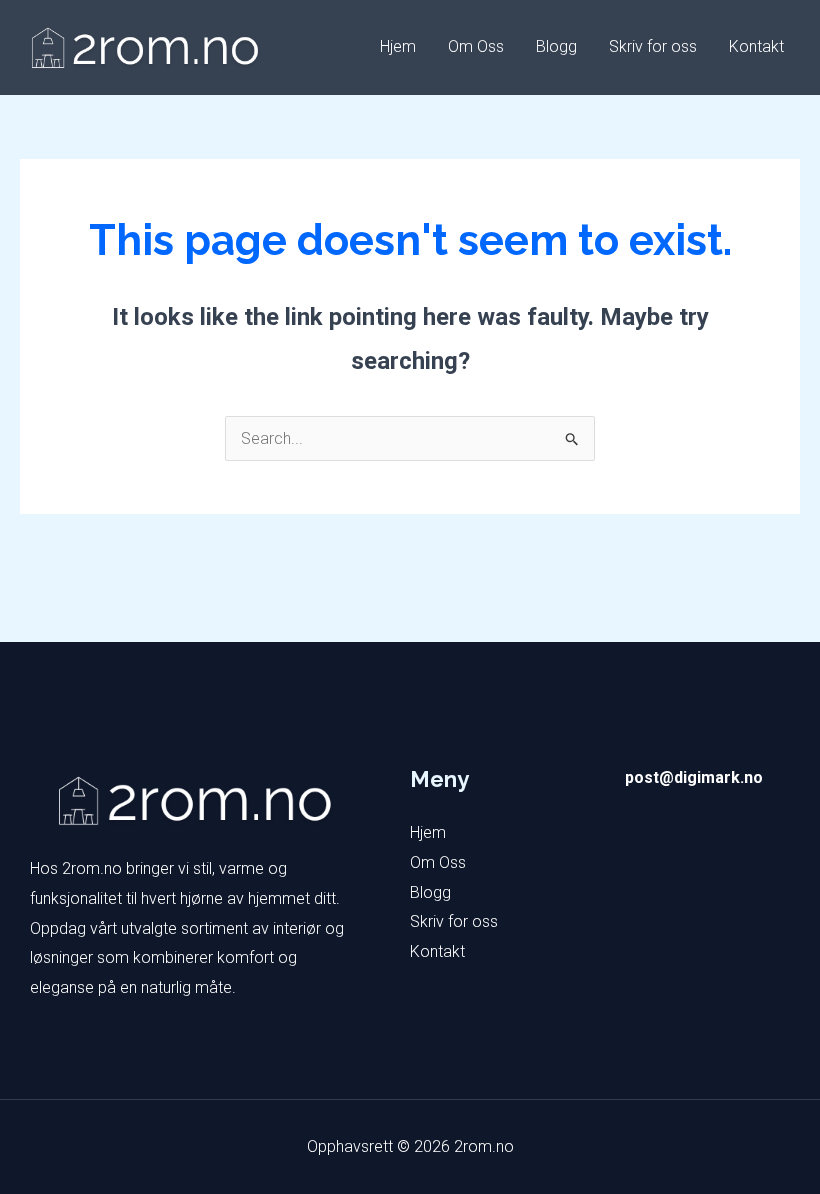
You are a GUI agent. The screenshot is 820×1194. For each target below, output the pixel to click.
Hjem (398, 46)
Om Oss (476, 46)
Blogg (556, 46)
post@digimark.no (694, 777)
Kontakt (756, 46)
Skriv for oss (653, 46)
